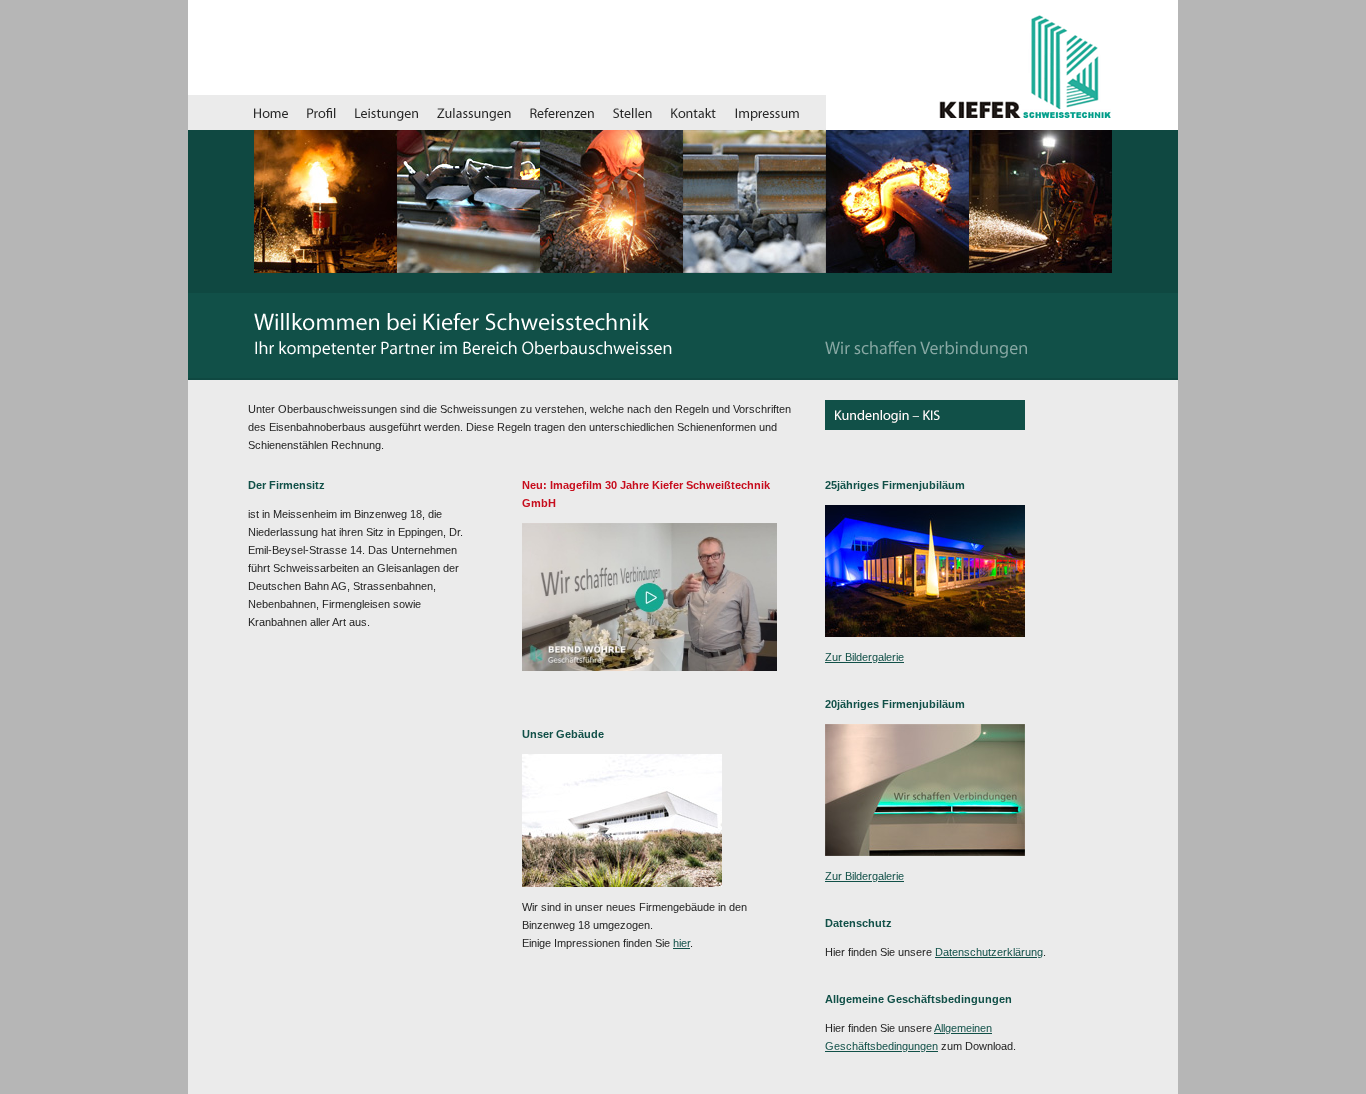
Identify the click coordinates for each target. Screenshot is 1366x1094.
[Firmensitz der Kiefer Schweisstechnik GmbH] (649, 667)
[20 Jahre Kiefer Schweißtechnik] (925, 852)
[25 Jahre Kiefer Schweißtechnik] (925, 633)
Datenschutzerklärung (989, 952)
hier (681, 943)
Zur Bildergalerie (864, 657)
